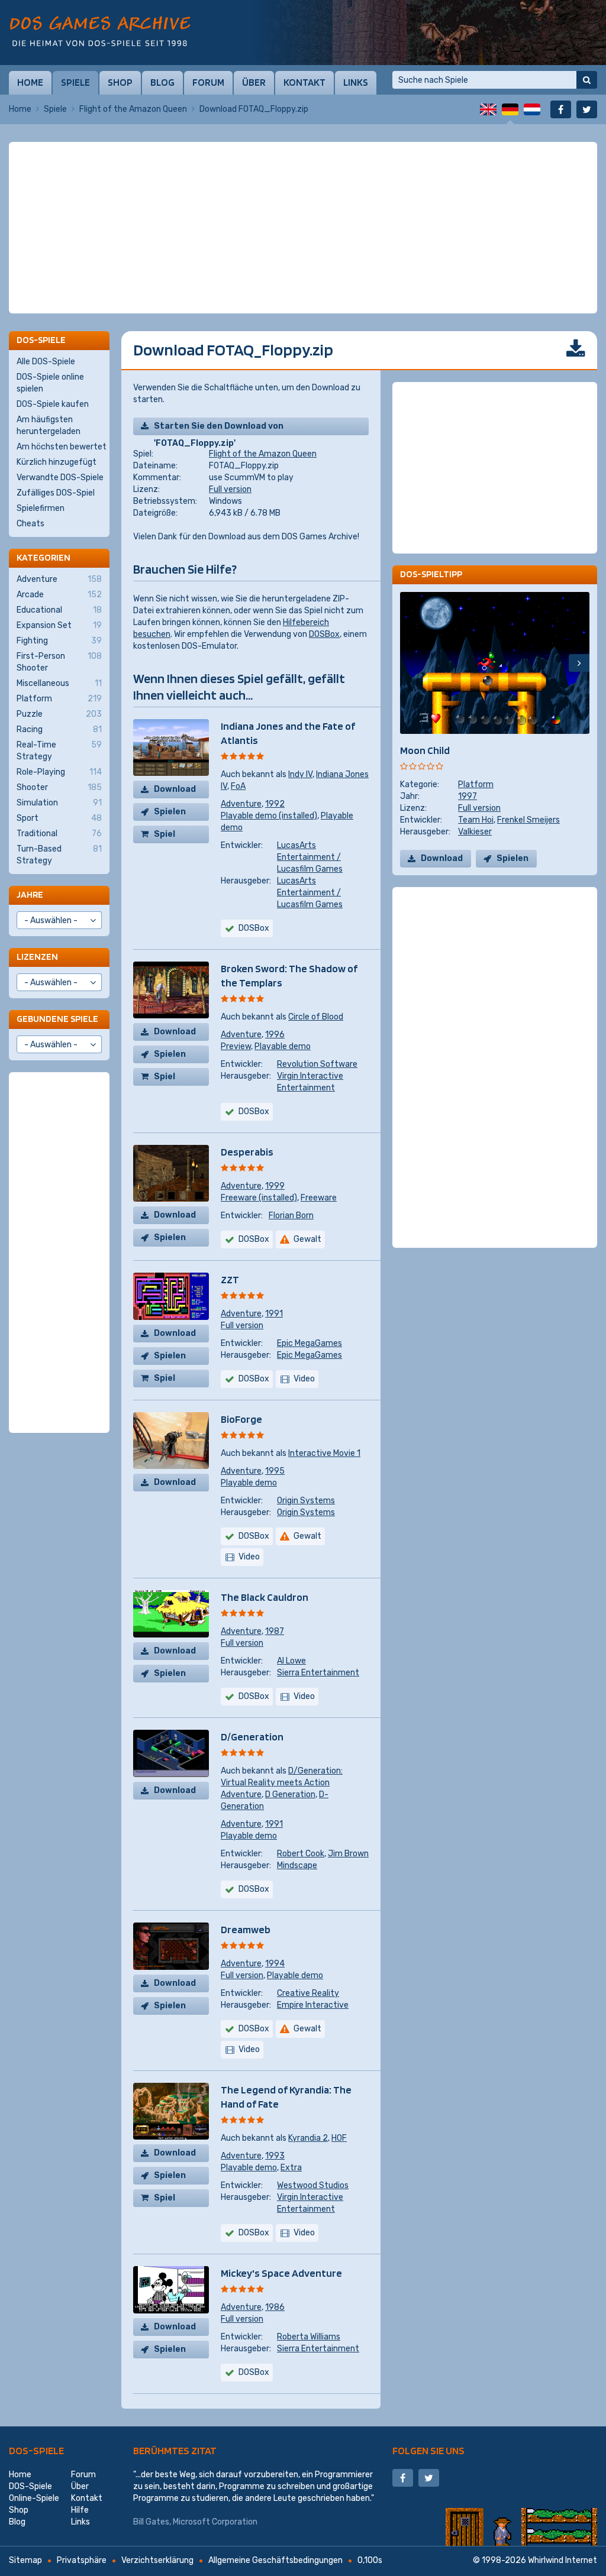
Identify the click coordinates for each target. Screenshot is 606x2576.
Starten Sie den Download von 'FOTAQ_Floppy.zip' (219, 428)
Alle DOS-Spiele (46, 362)
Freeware (319, 1198)
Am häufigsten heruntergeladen (49, 425)
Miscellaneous (59, 683)
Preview (236, 1046)
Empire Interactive (313, 2005)
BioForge (241, 1419)
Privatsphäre (82, 2560)
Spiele (75, 82)
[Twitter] (587, 109)
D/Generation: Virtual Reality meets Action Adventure (282, 1783)
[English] (488, 109)
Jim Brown (348, 1854)
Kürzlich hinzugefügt (57, 462)
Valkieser (475, 832)
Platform (476, 784)
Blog (162, 82)
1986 (275, 2307)
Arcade (59, 595)
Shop (120, 82)
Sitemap (25, 2560)
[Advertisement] (303, 171)
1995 (275, 1471)
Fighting (59, 641)
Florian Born (291, 1216)
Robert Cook (301, 1854)
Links (356, 82)
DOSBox (324, 634)
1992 (275, 804)
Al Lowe (291, 1661)
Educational (59, 610)
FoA (238, 786)
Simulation (59, 803)
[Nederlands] (532, 109)
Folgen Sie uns (428, 2450)
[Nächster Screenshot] (579, 663)
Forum (208, 82)
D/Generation (252, 1737)
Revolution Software (317, 1064)
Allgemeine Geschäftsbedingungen (275, 2560)
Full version (230, 489)
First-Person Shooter (59, 662)
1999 (275, 1186)
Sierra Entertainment (318, 1673)
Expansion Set (59, 625)
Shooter (59, 787)
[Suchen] (587, 80)
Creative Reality (308, 1993)
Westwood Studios (313, 2185)
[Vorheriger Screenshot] (410, 663)
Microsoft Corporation (215, 2522)
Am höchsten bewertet (62, 447)
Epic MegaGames (310, 1343)
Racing (59, 729)
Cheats (30, 524)
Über (254, 82)
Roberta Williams (309, 2337)
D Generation (290, 1795)
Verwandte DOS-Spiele (60, 478)
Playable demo (283, 1046)
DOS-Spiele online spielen (50, 383)
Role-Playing (59, 772)
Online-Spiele (34, 2498)
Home (30, 82)
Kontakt (304, 82)
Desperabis (247, 1152)
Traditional (59, 834)
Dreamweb (246, 1929)
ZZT (230, 1279)
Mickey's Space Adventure (281, 2273)
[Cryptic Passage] (428, 33)
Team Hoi (476, 820)
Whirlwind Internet (563, 2560)
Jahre (30, 894)
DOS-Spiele (36, 2450)
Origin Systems (306, 1501)
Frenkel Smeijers (528, 820)
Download (175, 789)
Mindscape (297, 1865)
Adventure (241, 804)
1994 (275, 1964)
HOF (339, 2138)
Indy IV (300, 774)
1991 (274, 1314)
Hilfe (80, 2510)
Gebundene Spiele (57, 1019)
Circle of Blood (316, 1017)
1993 (275, 2156)
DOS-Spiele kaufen (53, 404)
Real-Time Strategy (59, 751)
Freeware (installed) (259, 1198)
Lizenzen (37, 957)
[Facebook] (561, 109)
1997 (468, 796)
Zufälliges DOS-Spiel (56, 493)
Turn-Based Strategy (59, 855)
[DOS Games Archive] (100, 31)
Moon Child (425, 750)
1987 (275, 1631)
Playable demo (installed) (269, 816)
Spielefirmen (41, 508)
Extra (291, 2168)
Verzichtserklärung (157, 2560)
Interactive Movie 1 (324, 1453)
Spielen (170, 812)
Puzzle (59, 714)
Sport (59, 818)
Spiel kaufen (169, 836)
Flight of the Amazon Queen (133, 109)
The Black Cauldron (265, 1597)
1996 (275, 1035)
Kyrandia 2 (308, 2138)
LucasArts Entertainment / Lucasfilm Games (310, 857)
